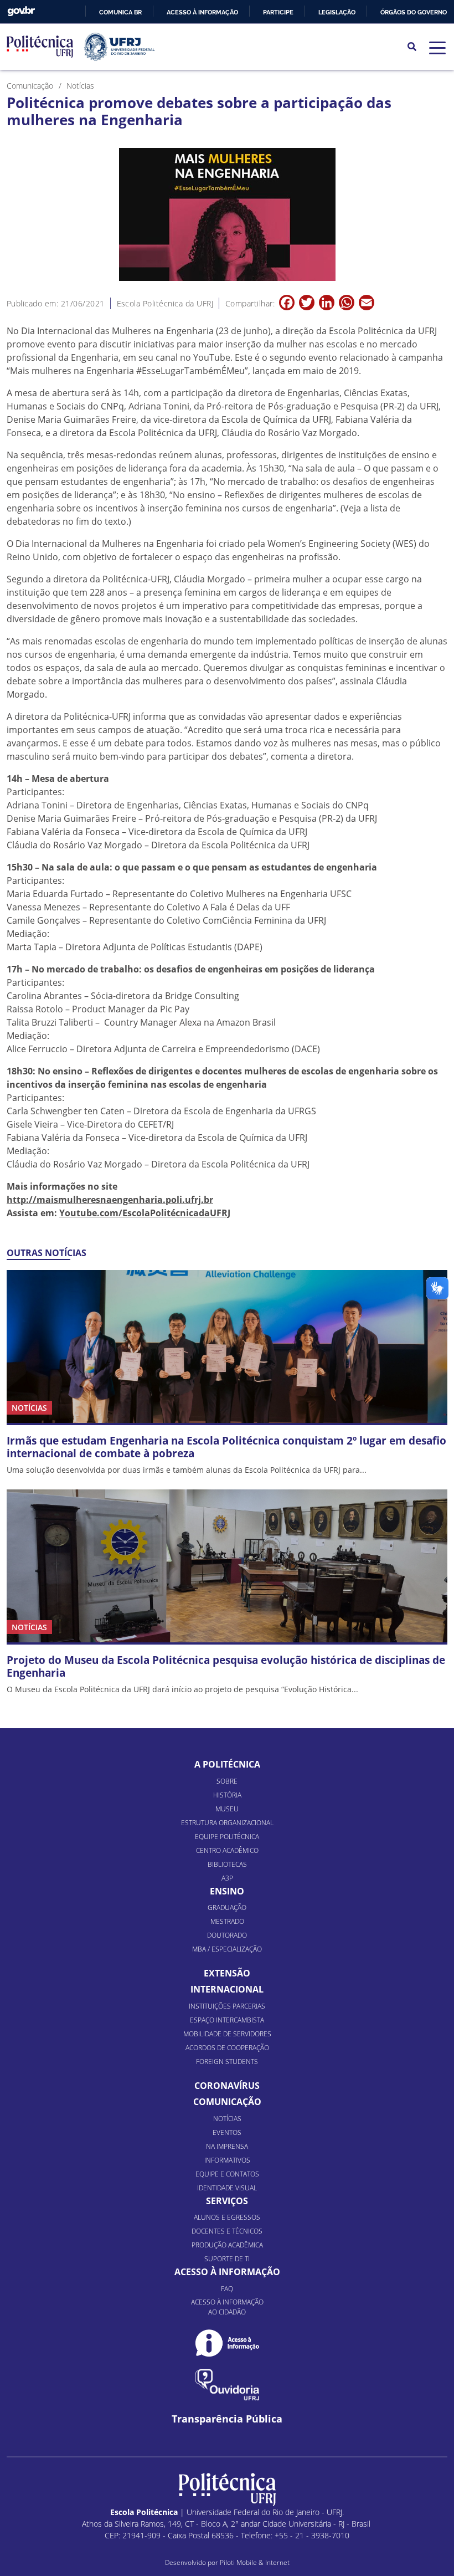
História (227, 1795)
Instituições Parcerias (227, 2006)
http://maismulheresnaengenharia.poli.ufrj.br (110, 1200)
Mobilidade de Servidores (227, 2034)
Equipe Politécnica (227, 1837)
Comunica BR (120, 12)
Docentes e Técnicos (227, 2231)
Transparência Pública (227, 2419)
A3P (227, 1878)
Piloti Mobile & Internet (255, 2562)
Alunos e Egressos (227, 2217)
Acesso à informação (202, 12)
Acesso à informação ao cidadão (227, 2307)
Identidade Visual (227, 2188)
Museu (227, 1809)
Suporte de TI (227, 2259)
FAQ (227, 2289)
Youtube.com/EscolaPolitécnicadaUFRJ (145, 1213)
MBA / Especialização (227, 1949)
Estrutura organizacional (227, 1823)
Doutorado (227, 1935)
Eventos (227, 2132)
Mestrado (227, 1921)
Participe (278, 12)
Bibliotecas (227, 1864)
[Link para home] (227, 2490)
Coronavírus (227, 2086)
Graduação (227, 1907)
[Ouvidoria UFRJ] (227, 2385)
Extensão (227, 1973)
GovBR (21, 11)
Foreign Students (227, 2062)
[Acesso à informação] (227, 2343)
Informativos (227, 2160)
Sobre (227, 1781)
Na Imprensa (227, 2146)
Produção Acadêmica (227, 2245)
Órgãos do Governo (414, 12)
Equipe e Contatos (227, 2174)
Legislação (337, 12)
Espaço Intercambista (227, 2020)
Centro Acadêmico (227, 1850)
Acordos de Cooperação (227, 2048)
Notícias (227, 2119)
